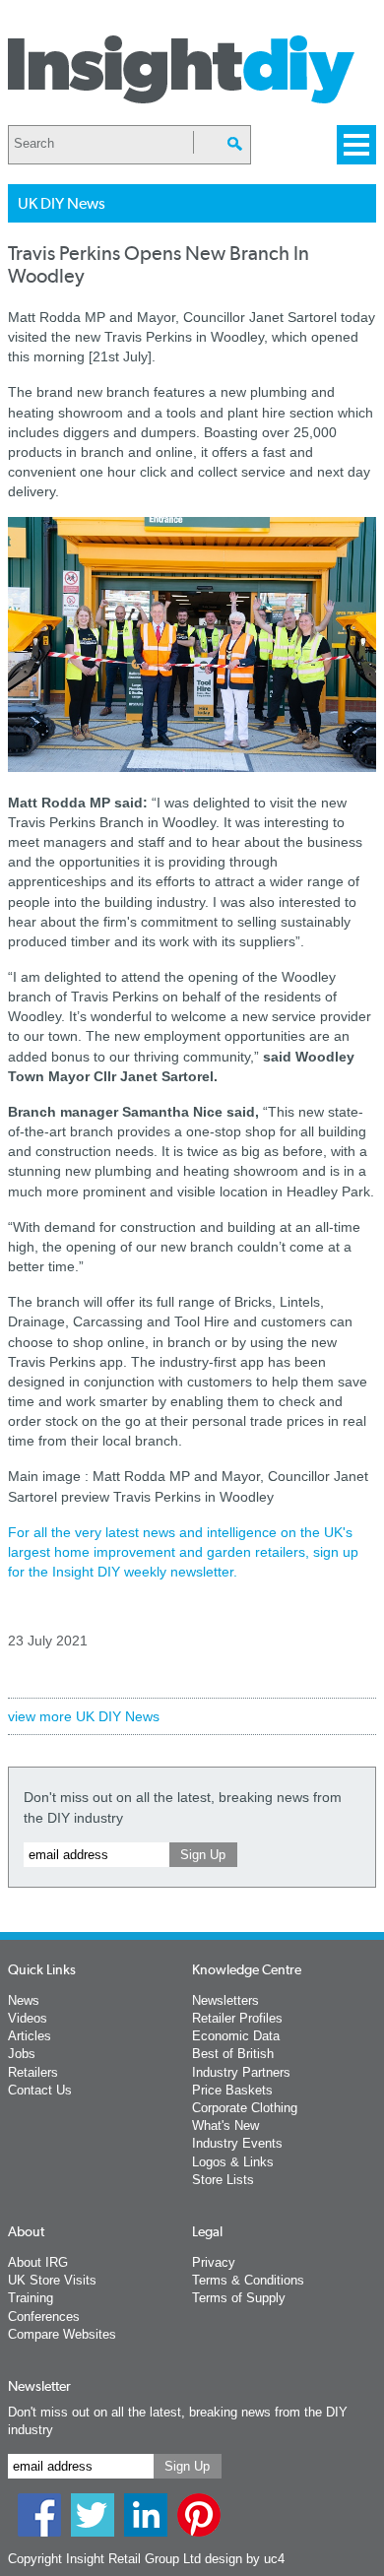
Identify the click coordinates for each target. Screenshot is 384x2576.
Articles (30, 2036)
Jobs (22, 2054)
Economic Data (236, 2036)
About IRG (38, 2262)
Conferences (44, 2317)
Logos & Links (233, 2162)
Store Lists (223, 2180)
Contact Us (40, 2090)
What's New (225, 2125)
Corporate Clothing (245, 2108)
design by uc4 (245, 2559)
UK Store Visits (52, 2280)
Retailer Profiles (237, 2018)
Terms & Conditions (248, 2280)
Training (31, 2298)
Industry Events (237, 2143)
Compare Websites (62, 2334)
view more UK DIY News (84, 1716)
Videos (28, 2018)
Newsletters (225, 2000)
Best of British (233, 2054)
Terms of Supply (239, 2298)
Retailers (33, 2072)
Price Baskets (232, 2090)
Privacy (214, 2262)
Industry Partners (241, 2072)
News (24, 2000)
